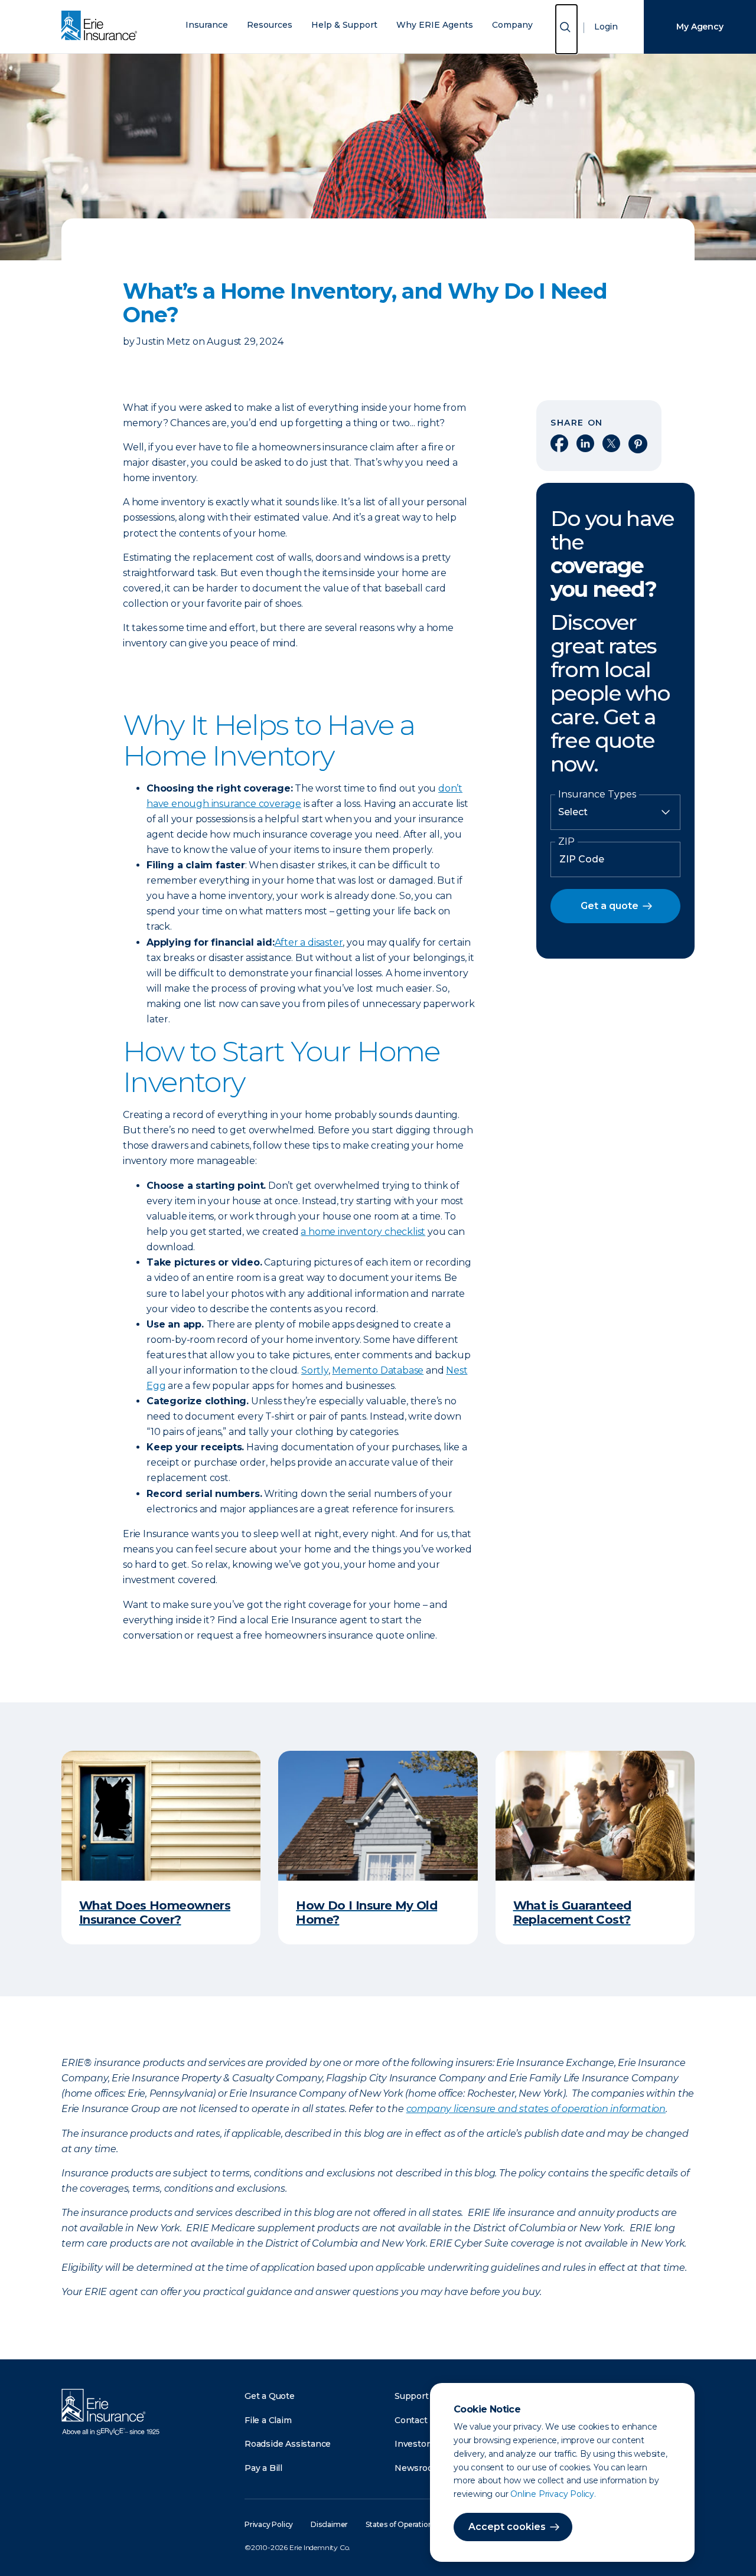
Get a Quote (270, 2396)
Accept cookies (507, 2527)
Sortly (315, 1370)
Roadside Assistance (288, 2444)
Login (606, 27)
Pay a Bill (263, 2468)
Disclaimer (329, 2524)
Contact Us (418, 2420)
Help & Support (344, 25)
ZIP (566, 842)
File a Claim (268, 2420)
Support (412, 2396)
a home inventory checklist (363, 1232)
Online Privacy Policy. (553, 2494)
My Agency (700, 27)
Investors (414, 2444)
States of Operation (399, 2524)
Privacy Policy (269, 2524)
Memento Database (378, 1370)
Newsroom (418, 2468)
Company (512, 25)
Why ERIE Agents (435, 25)
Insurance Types (597, 795)
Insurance (207, 25)
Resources (270, 25)
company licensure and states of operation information (536, 2109)
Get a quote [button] (610, 906)
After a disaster (309, 942)
